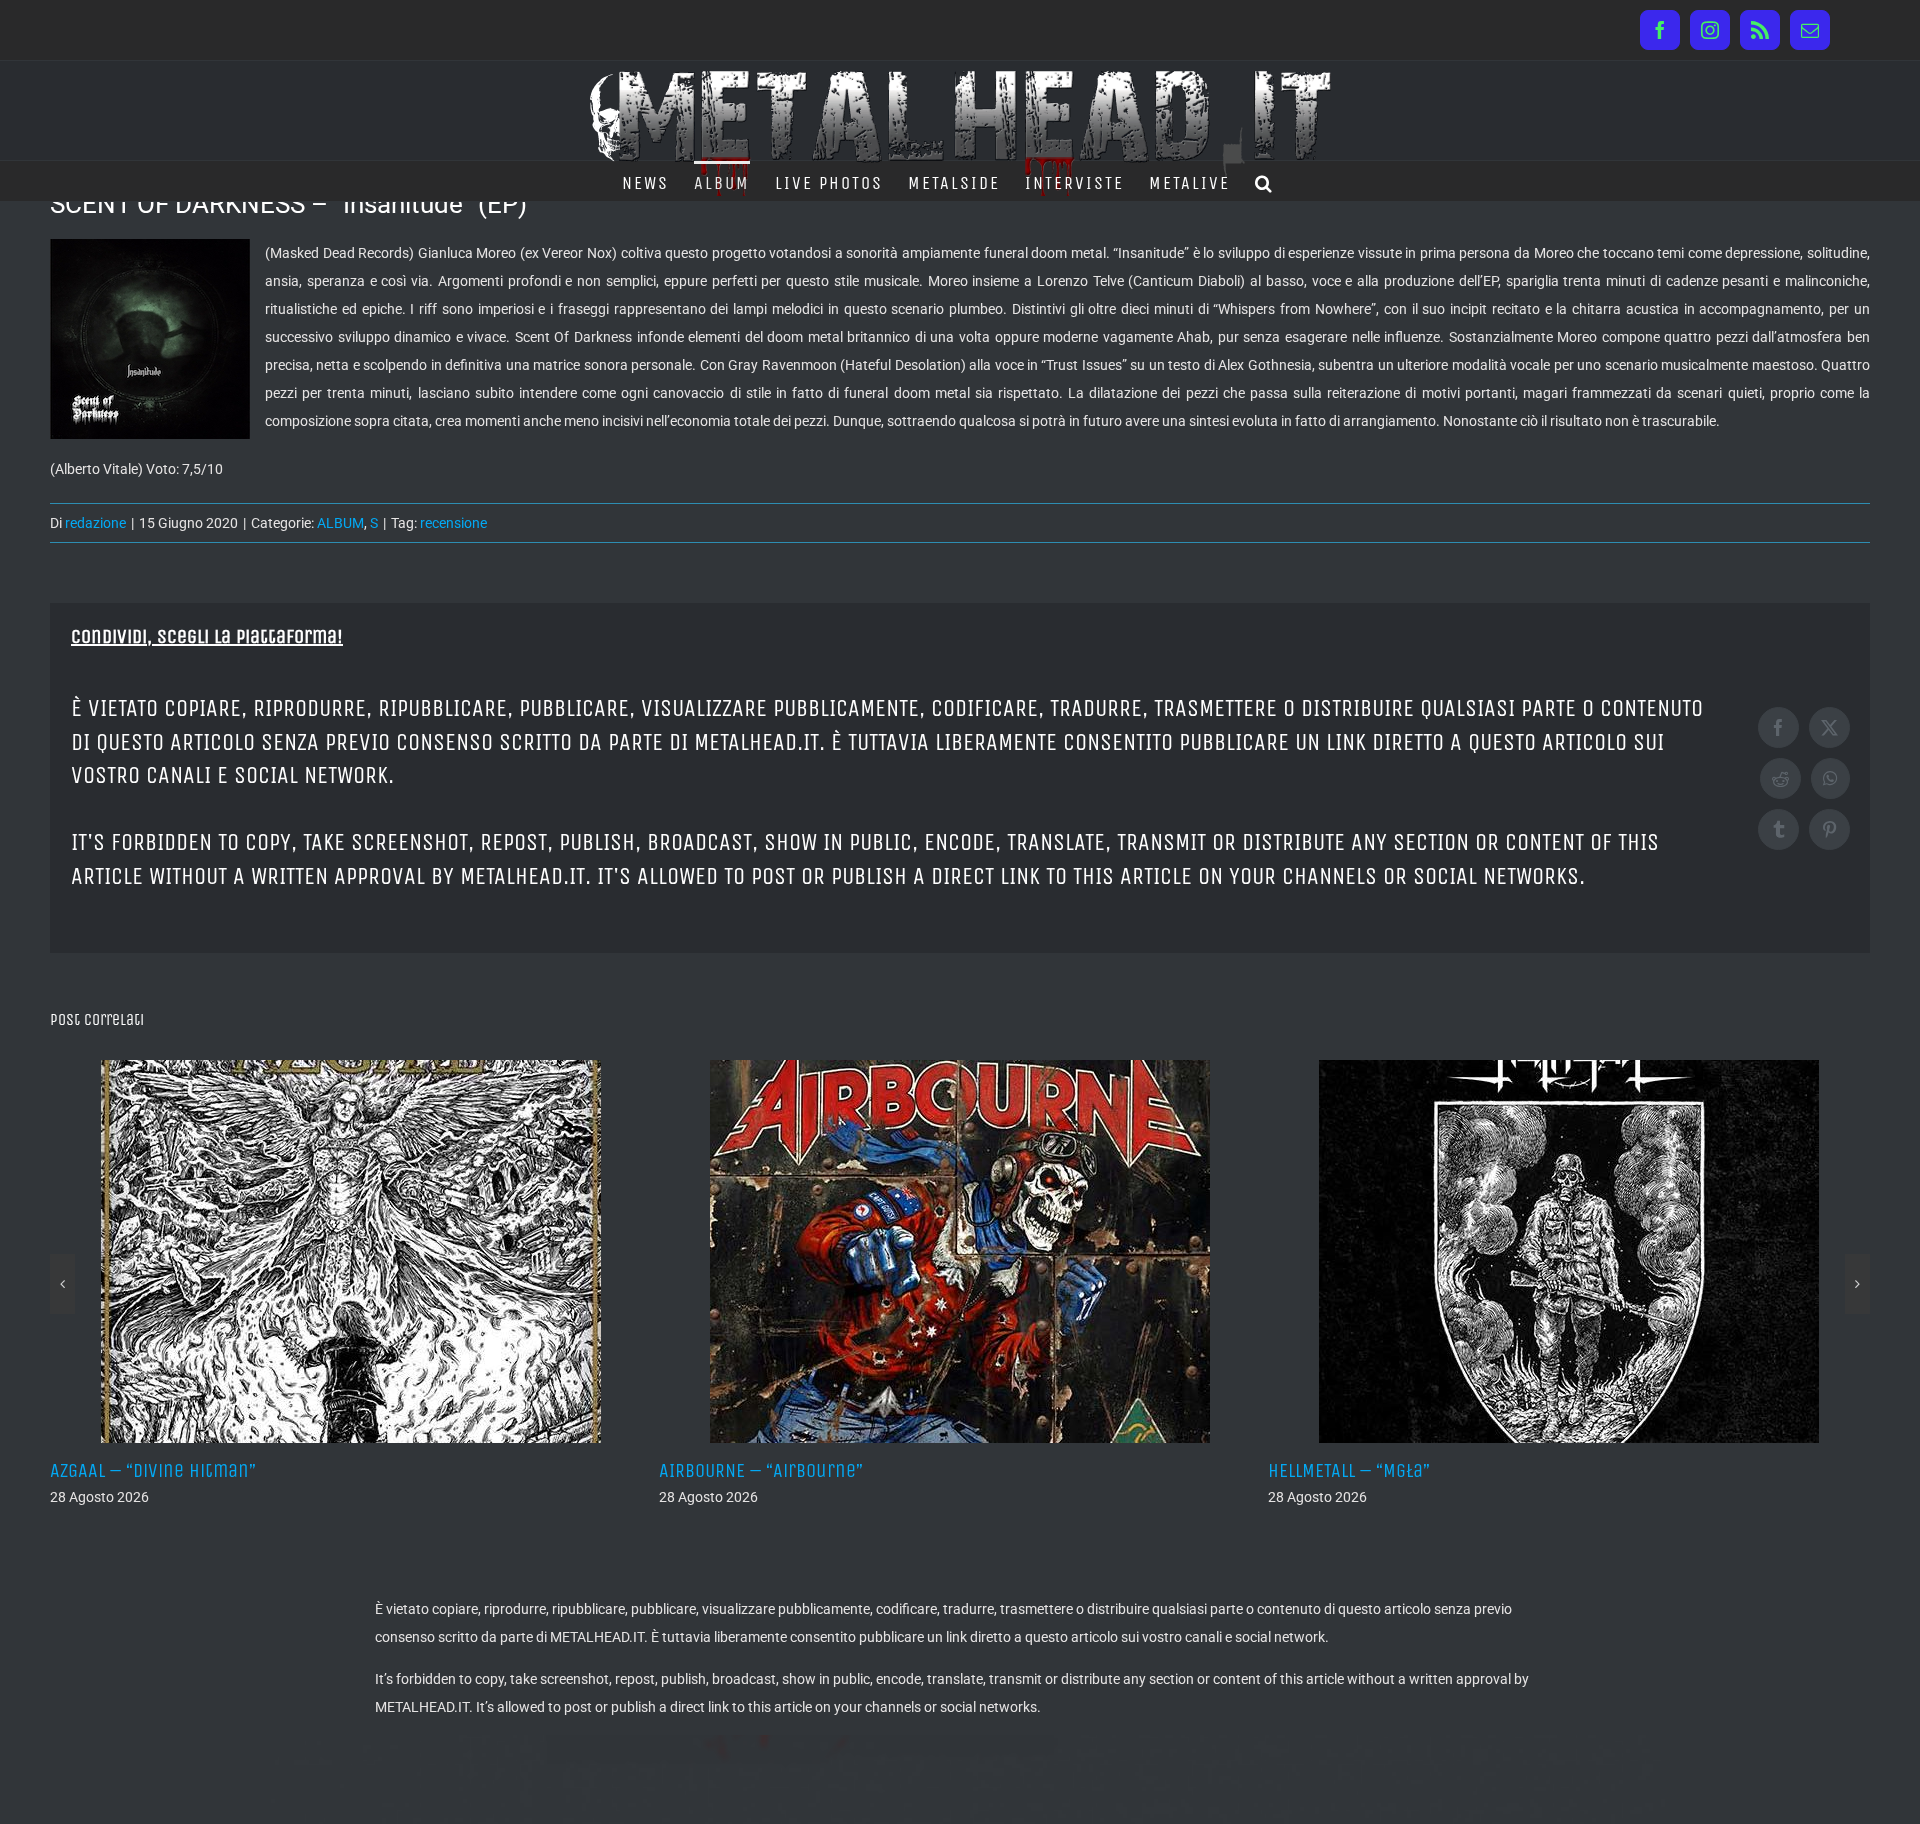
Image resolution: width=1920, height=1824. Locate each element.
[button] (1264, 181)
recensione (453, 523)
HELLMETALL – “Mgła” (882, 1470)
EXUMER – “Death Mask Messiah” (1542, 1470)
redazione (95, 523)
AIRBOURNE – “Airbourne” (294, 1470)
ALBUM (340, 523)
